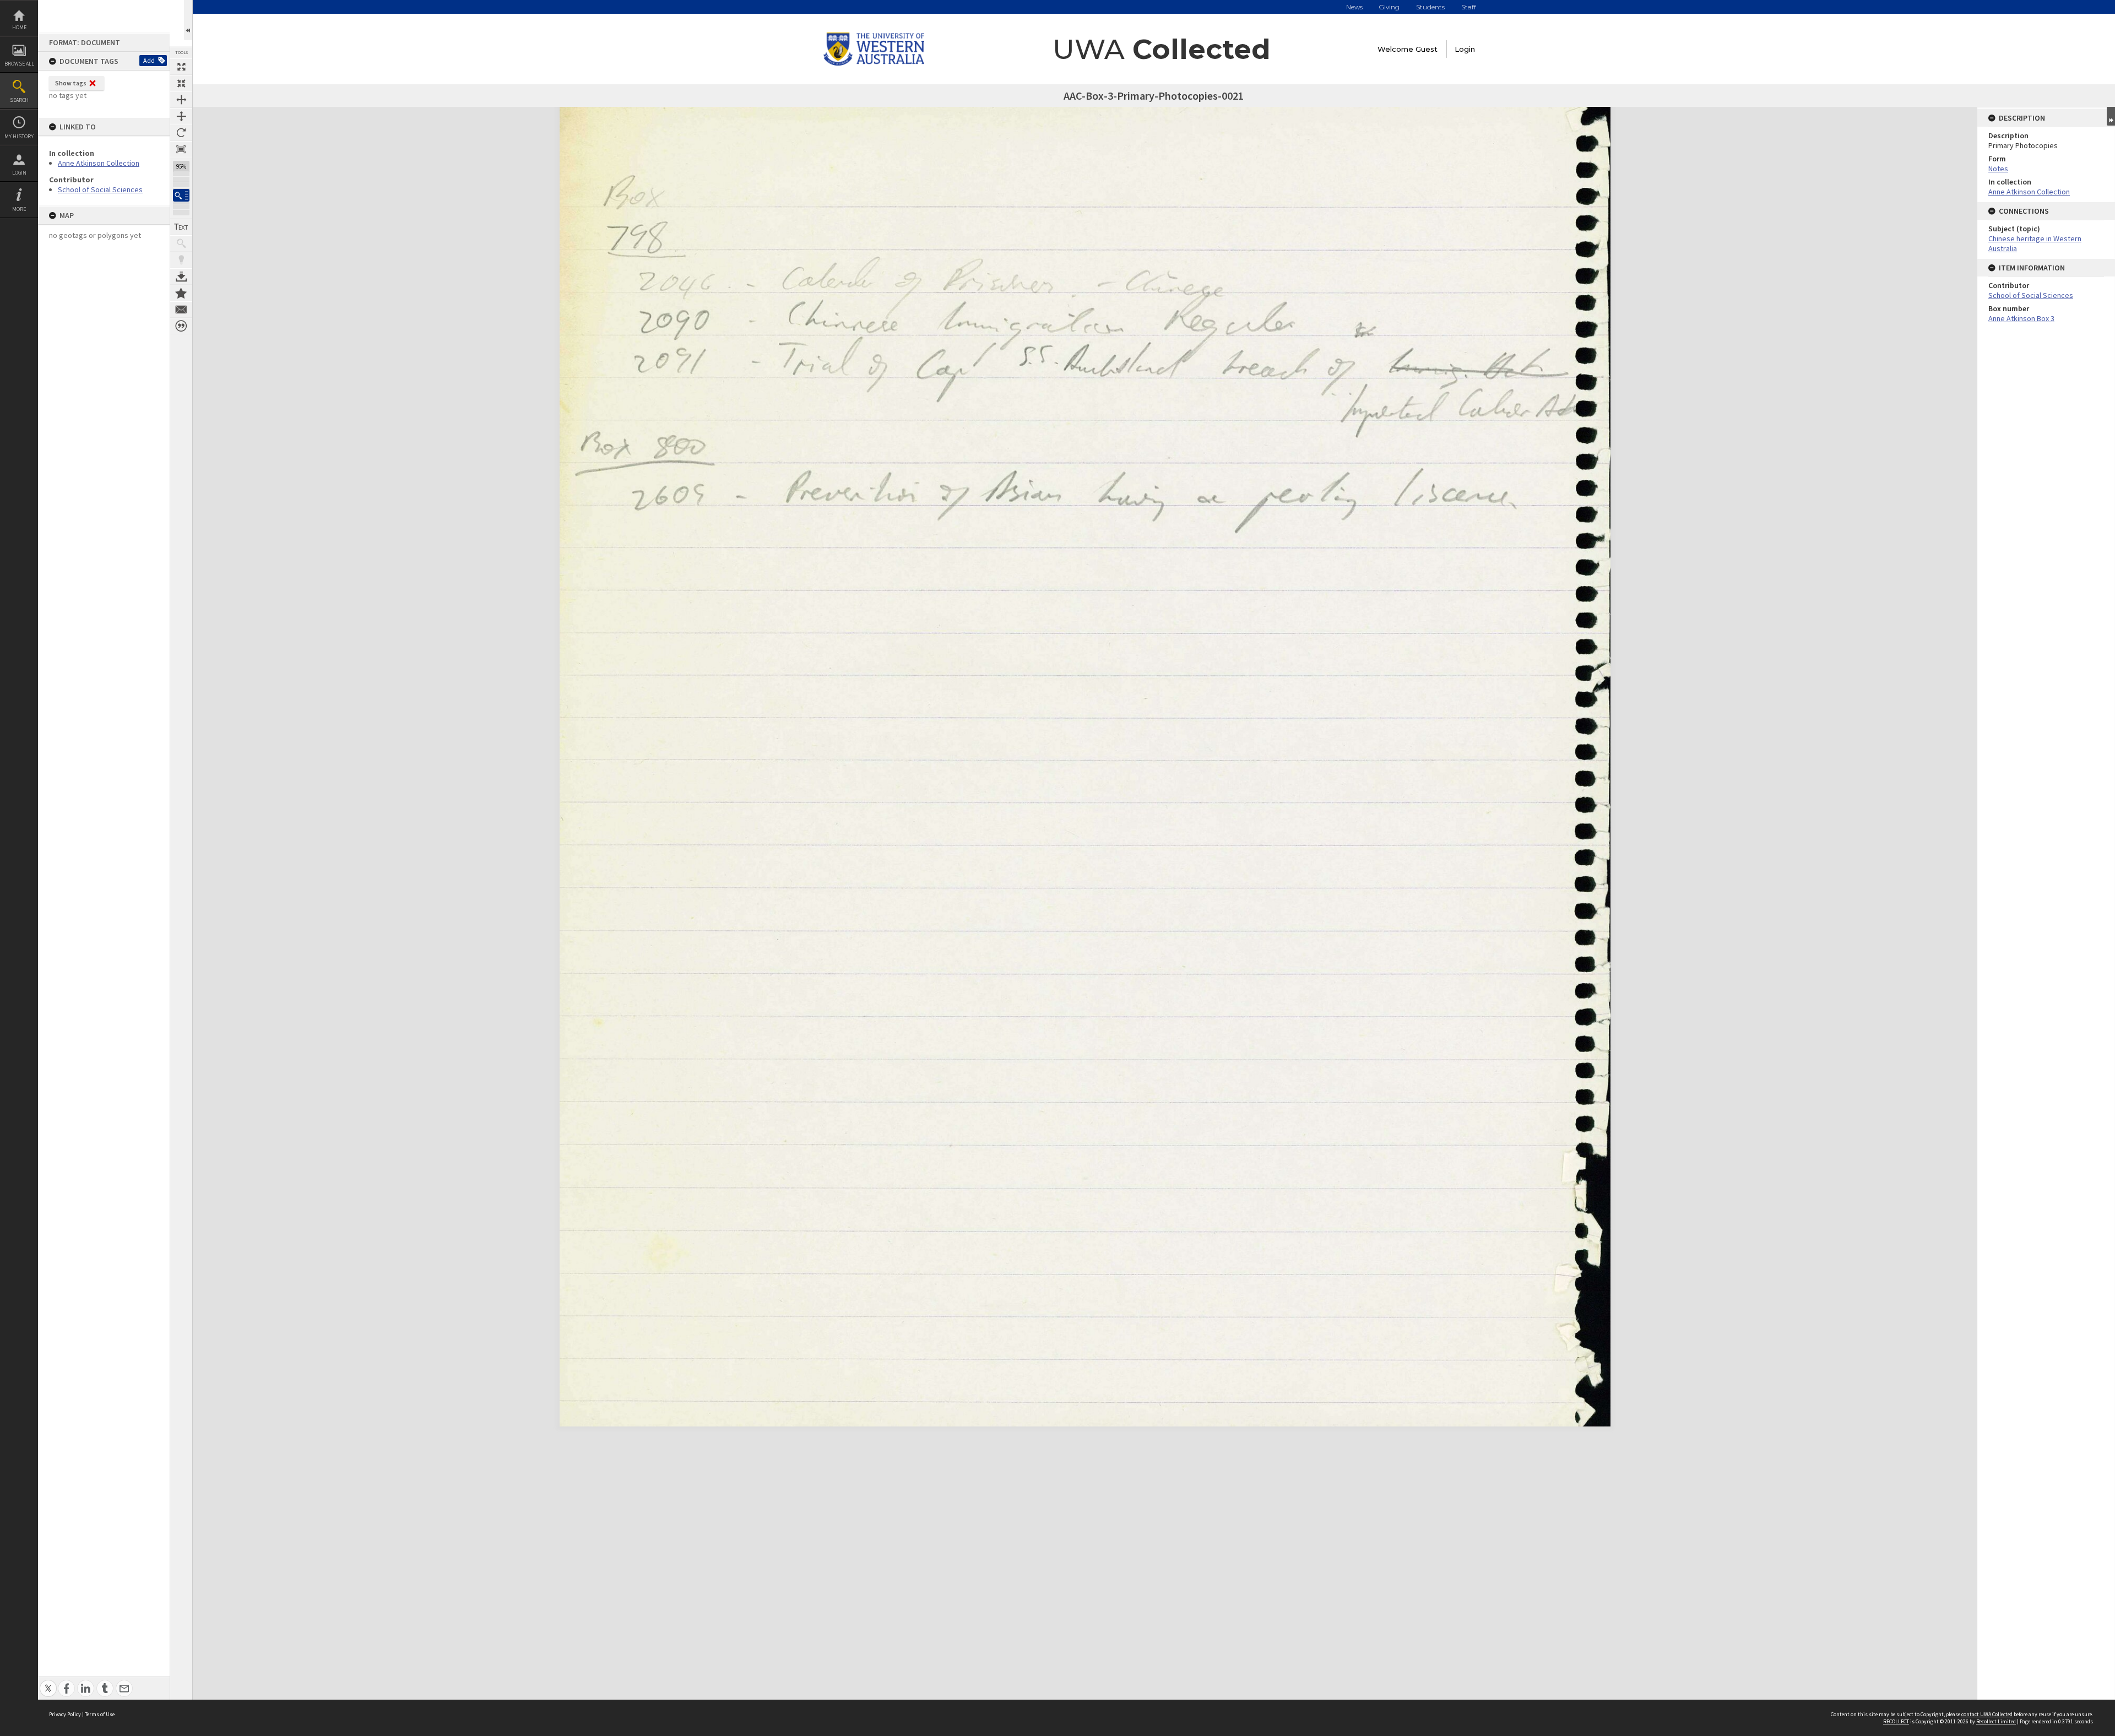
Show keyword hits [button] (181, 243)
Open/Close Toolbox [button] (188, 20)
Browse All (19, 64)
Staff (1469, 7)
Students (1430, 7)
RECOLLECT (1896, 1721)
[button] (181, 195)
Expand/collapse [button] (2111, 116)
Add (149, 60)
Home (19, 27)
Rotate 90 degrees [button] (181, 133)
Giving (1389, 7)
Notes (1998, 169)
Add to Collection (181, 293)
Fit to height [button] (181, 116)
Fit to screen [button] (181, 83)
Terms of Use (100, 1714)
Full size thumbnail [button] (181, 67)
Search (19, 100)
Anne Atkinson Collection (99, 163)
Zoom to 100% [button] (181, 149)
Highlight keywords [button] (181, 260)
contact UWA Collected (1987, 1714)
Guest (1427, 49)
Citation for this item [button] (181, 326)
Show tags (71, 83)
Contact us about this (181, 310)
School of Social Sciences (100, 189)
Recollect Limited (1996, 1721)
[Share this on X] (48, 1682)
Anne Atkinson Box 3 (2021, 318)
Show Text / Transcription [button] (181, 227)
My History (19, 136)
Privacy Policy (65, 1714)
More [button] (19, 209)
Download (181, 276)
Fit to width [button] (181, 100)
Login (19, 173)
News (1354, 7)
